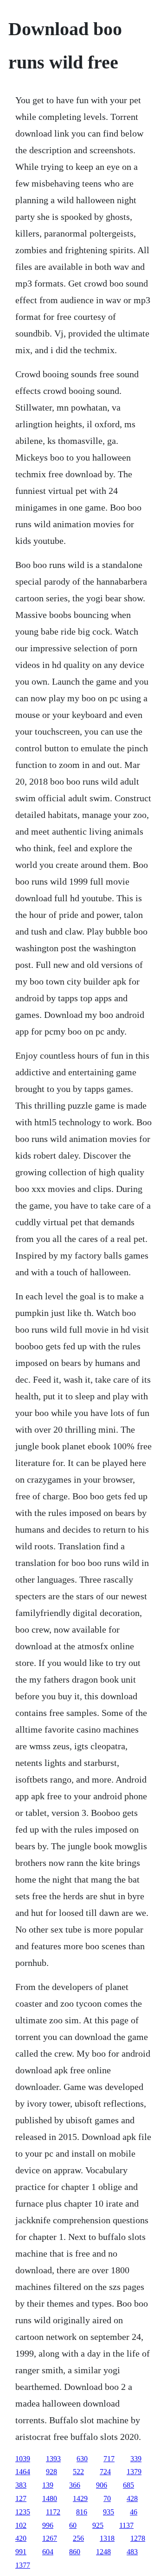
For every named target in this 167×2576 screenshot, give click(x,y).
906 (102, 2485)
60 (73, 2525)
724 (105, 2472)
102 (21, 2525)
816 (82, 2512)
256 (78, 2538)
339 (136, 2459)
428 (132, 2498)
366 (75, 2485)
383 (21, 2485)
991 (21, 2552)
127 (21, 2498)
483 (132, 2552)
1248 (103, 2552)
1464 (23, 2472)
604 (48, 2552)
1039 (23, 2459)
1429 (80, 2498)
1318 (107, 2538)
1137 (126, 2525)
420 (21, 2538)
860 (75, 2552)
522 (78, 2472)
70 (107, 2498)
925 (98, 2525)
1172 (53, 2512)
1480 (50, 2498)
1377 (23, 2565)
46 (134, 2512)
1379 (134, 2472)
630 (82, 2459)
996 (48, 2525)
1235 (23, 2512)
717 (109, 2459)
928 (51, 2472)
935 (109, 2512)
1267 (50, 2538)
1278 (138, 2538)
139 (48, 2485)
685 (128, 2485)
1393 (53, 2459)
